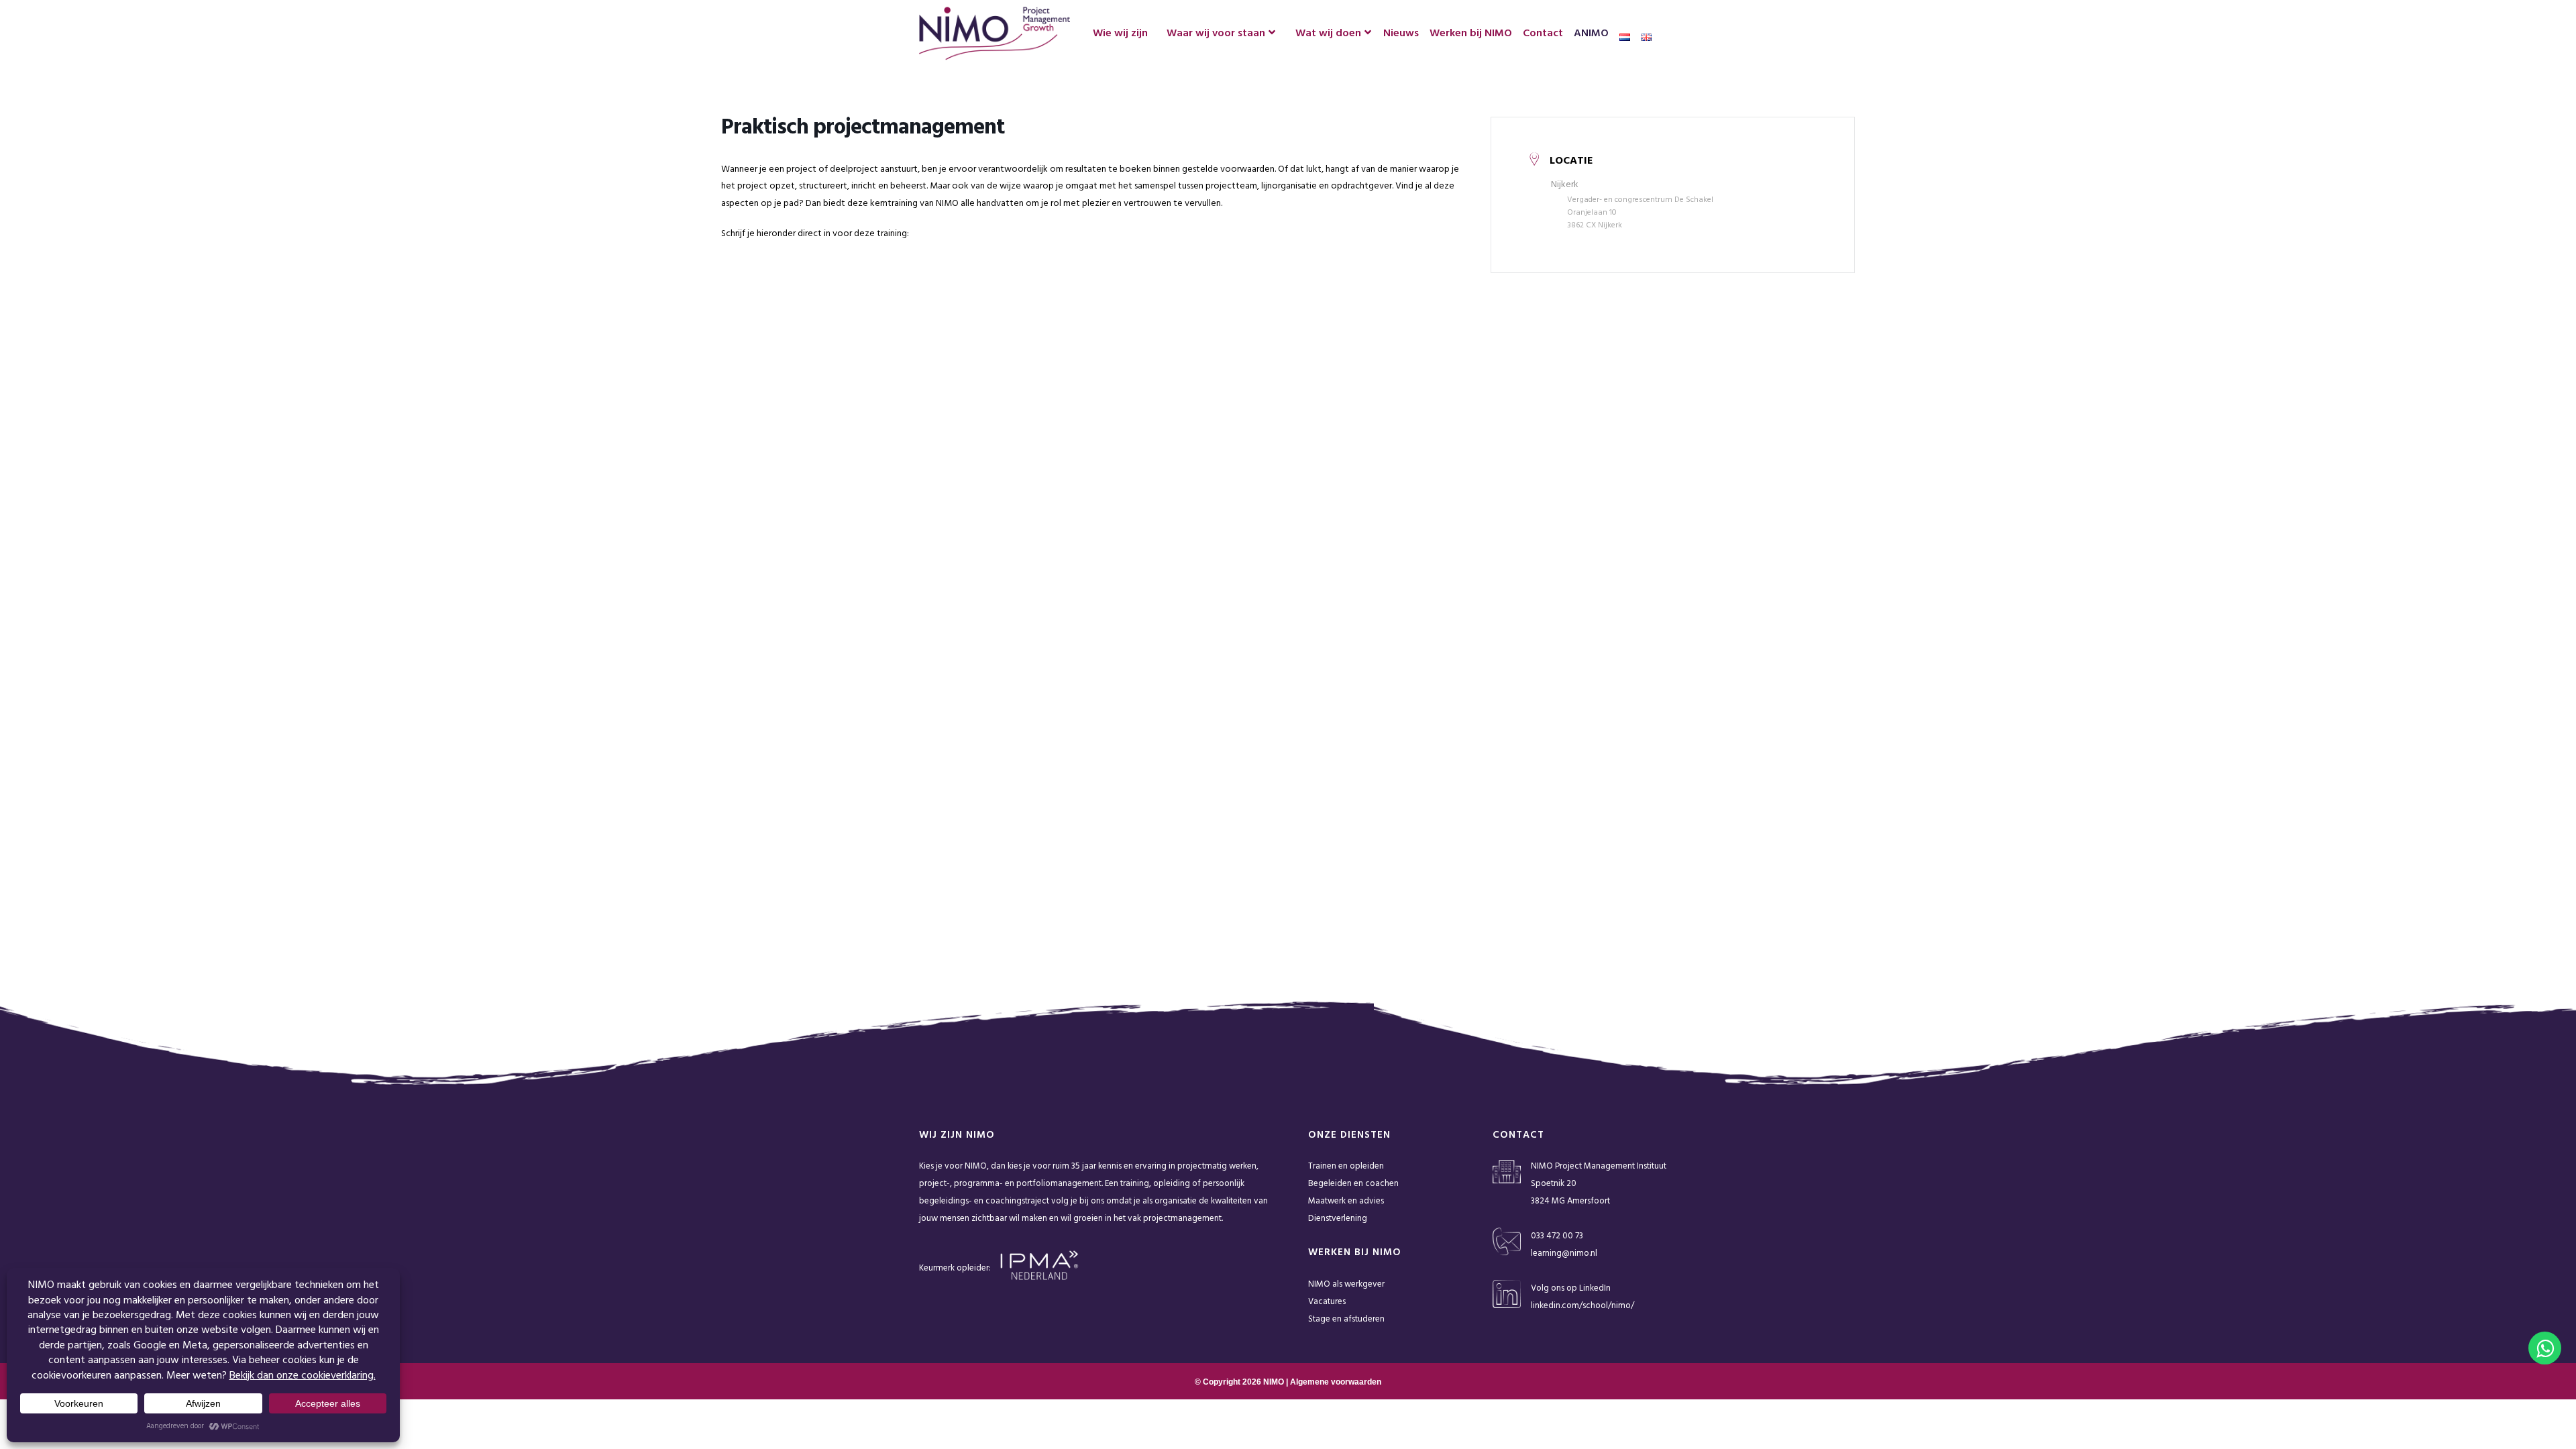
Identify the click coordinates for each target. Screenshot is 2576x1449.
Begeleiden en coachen (1353, 1184)
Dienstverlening (1338, 1219)
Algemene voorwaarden (1336, 1382)
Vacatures (1327, 1302)
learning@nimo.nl (1564, 1253)
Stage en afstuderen (1346, 1319)
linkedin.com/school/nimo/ (1582, 1306)
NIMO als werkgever (1346, 1284)
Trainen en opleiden (1346, 1166)
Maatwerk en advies (1346, 1201)
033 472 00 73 (1557, 1236)
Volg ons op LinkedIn (1571, 1288)
